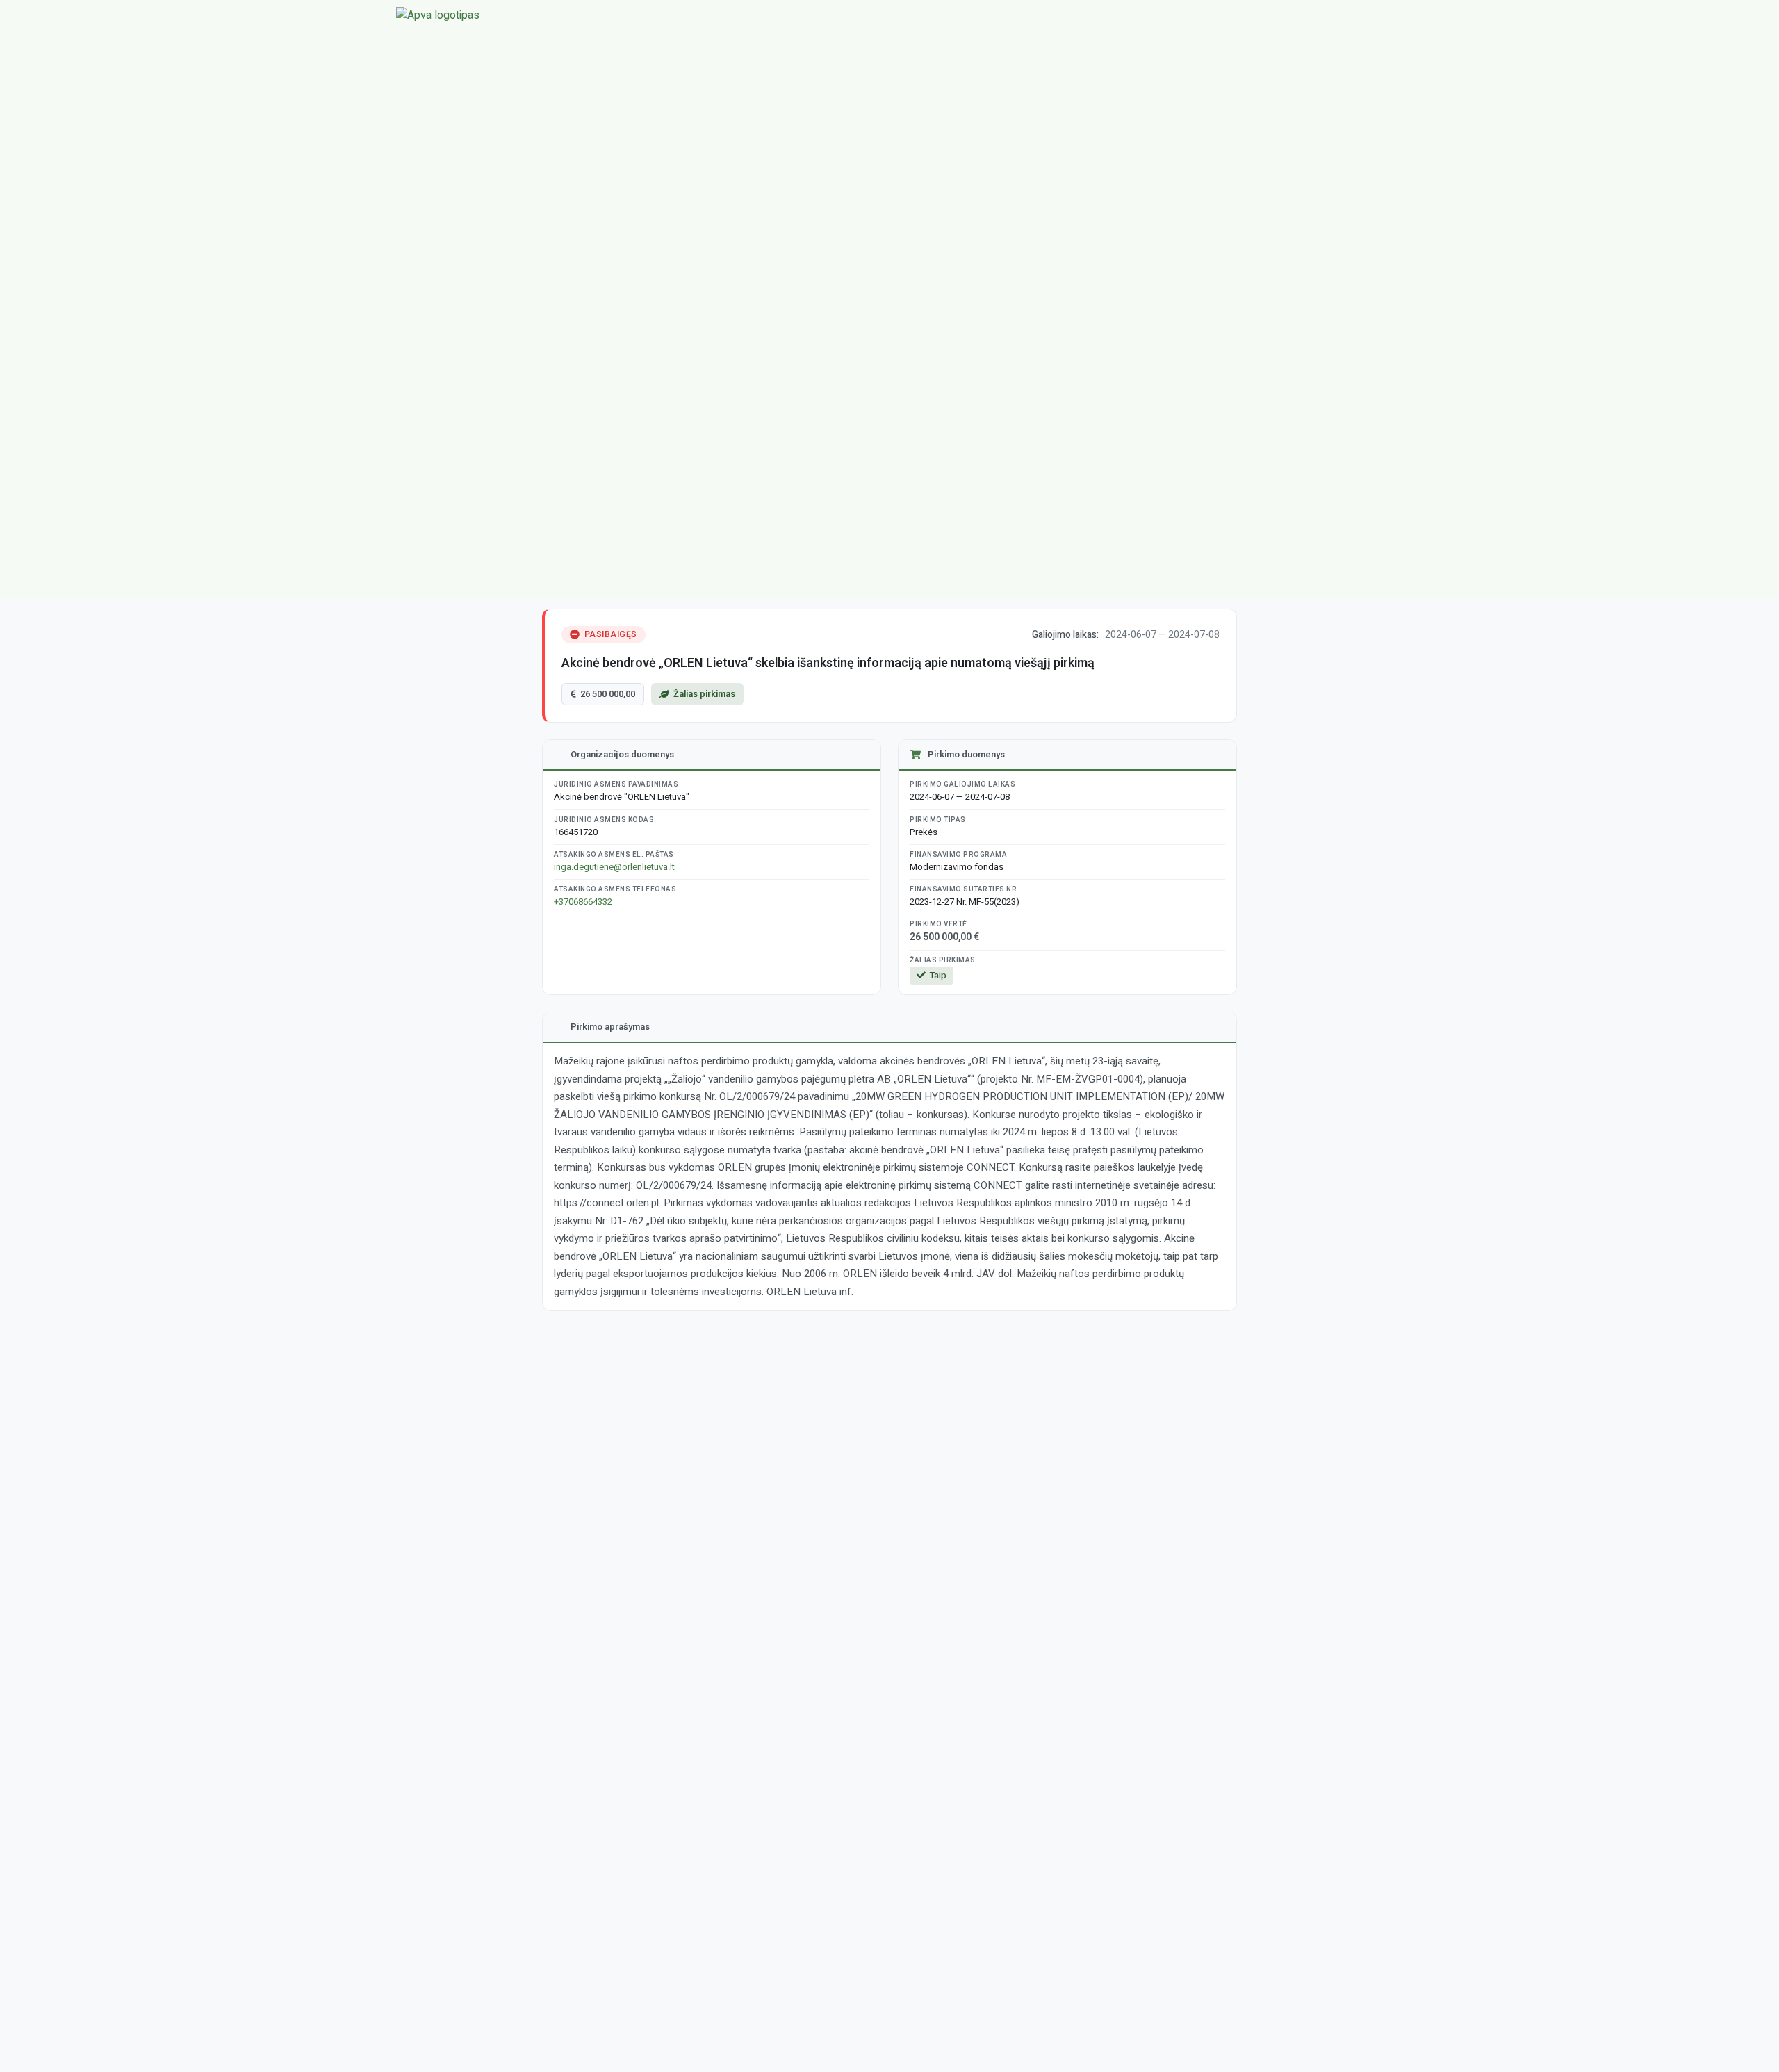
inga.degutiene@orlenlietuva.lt (614, 867)
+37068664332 (583, 902)
